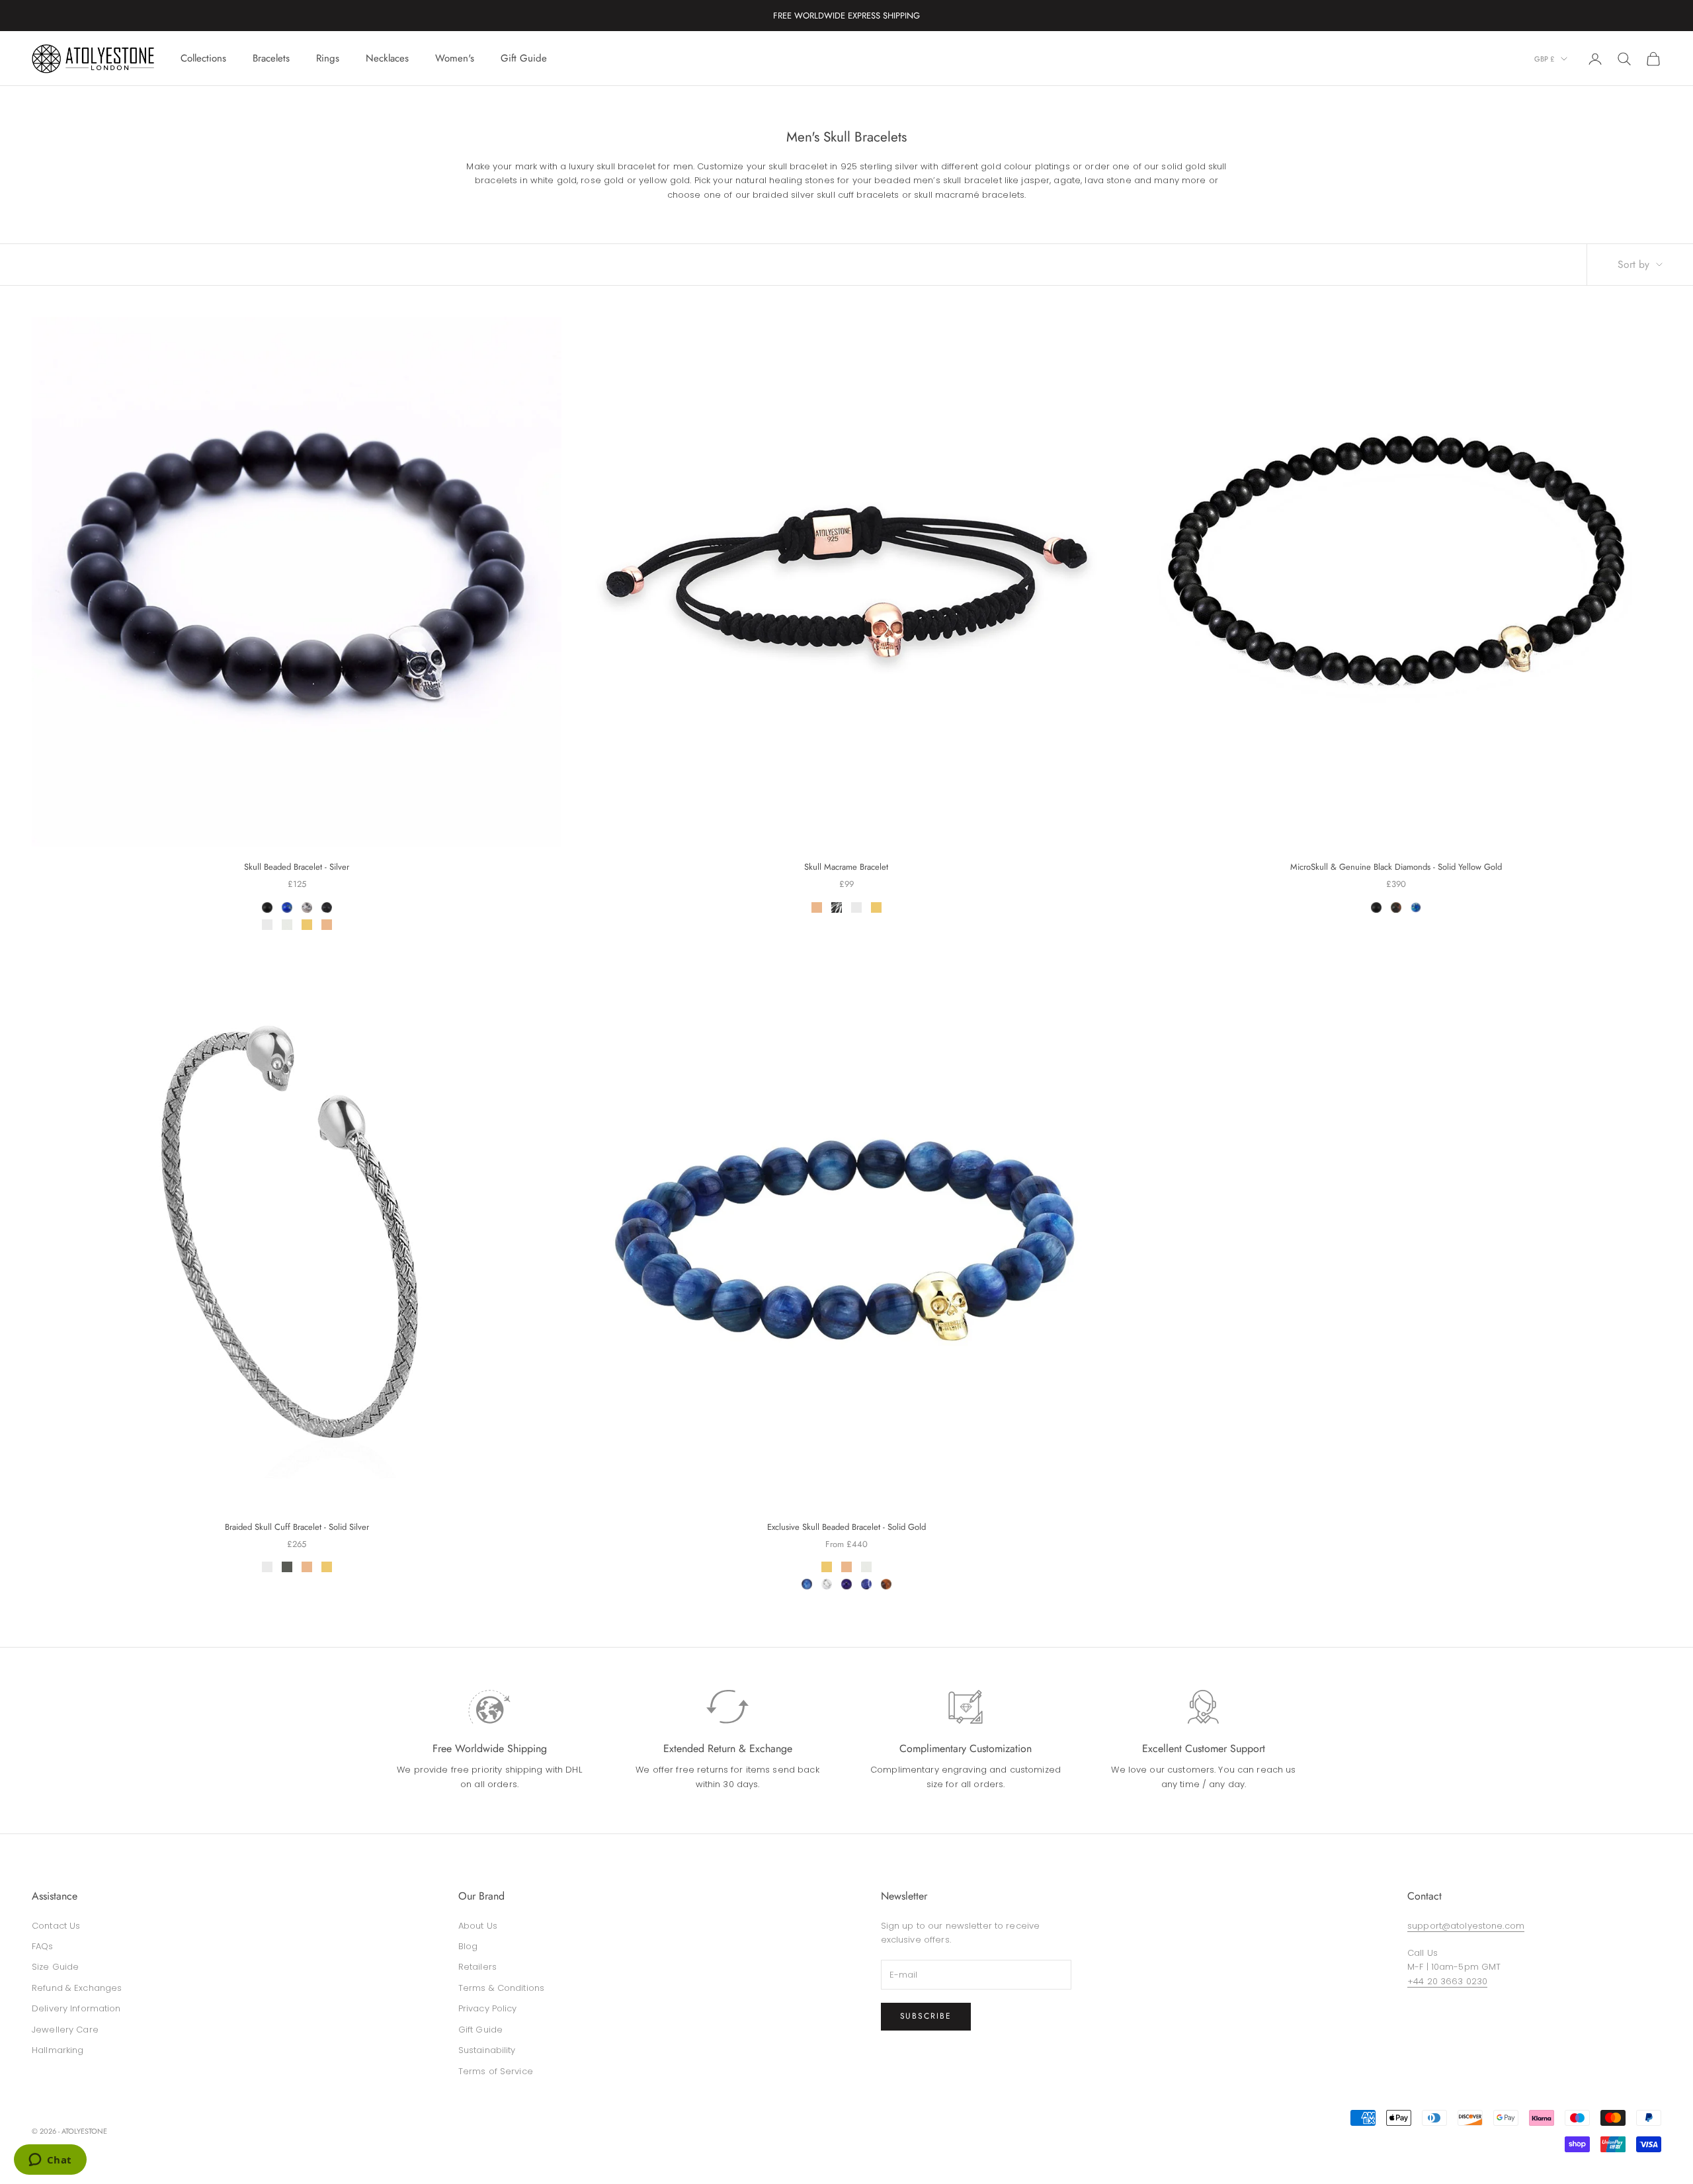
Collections (203, 58)
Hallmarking (58, 2050)
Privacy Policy (488, 2008)
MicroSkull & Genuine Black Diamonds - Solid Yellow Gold (1396, 867)
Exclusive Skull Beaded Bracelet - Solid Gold (846, 1527)
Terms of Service (496, 2071)
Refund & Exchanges (77, 1988)
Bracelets (271, 58)
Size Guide (55, 1967)
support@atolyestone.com (1466, 1926)
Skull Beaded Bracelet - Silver (297, 867)
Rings (328, 58)
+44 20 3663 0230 (1447, 1981)
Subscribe (926, 2016)
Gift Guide (524, 58)
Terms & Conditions (501, 1988)
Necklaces (387, 58)
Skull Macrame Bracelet (846, 867)
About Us (478, 1926)
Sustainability (487, 2050)
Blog (468, 1946)
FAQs (43, 1946)
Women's (455, 58)
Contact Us (56, 1926)
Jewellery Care (65, 2030)
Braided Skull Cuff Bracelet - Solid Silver (297, 1527)
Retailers (477, 1967)
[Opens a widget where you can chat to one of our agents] (50, 2161)
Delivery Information (76, 2008)
